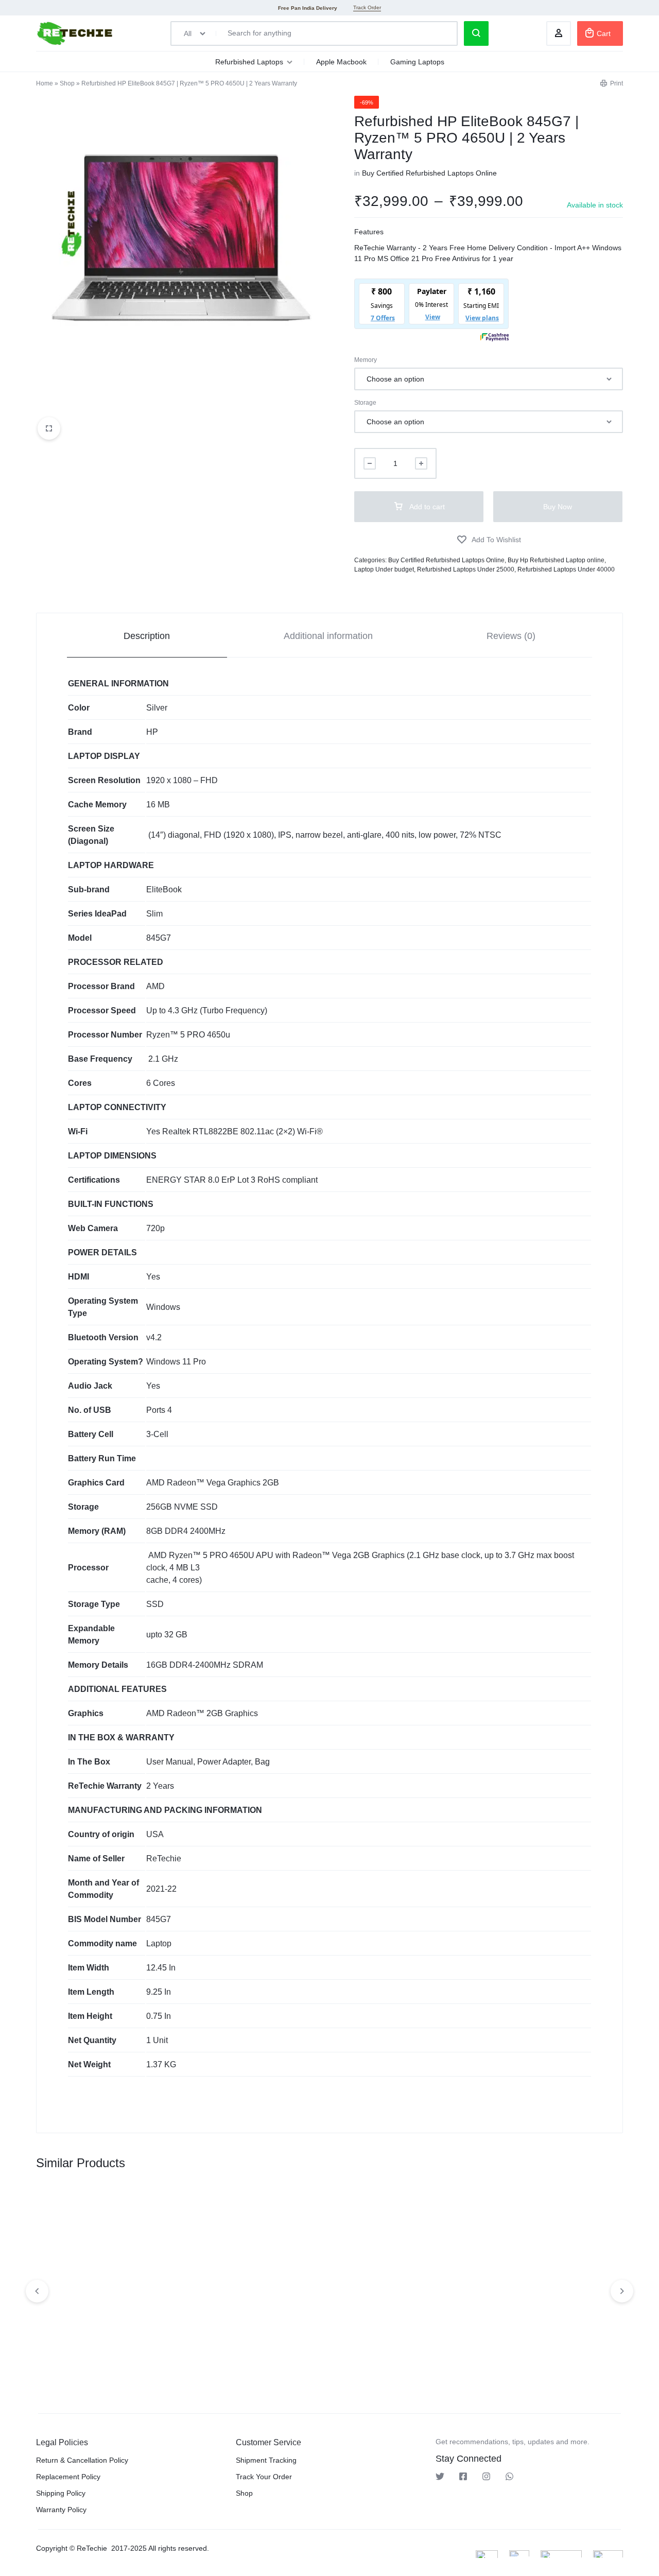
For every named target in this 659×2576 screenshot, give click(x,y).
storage (365, 403)
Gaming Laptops (417, 62)
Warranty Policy (61, 2510)
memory (366, 360)
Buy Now (558, 507)
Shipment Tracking (266, 2460)
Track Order (367, 7)
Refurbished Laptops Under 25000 (466, 569)
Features (369, 232)
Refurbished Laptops (249, 62)
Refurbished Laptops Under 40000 (566, 569)
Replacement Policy (68, 2477)
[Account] (559, 33)
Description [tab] (147, 636)
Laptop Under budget (384, 569)
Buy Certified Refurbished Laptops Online (429, 173)
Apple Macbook (341, 62)
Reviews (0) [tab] (511, 636)
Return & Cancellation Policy (82, 2460)
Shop (67, 83)
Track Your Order (264, 2477)
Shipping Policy (61, 2493)
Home (45, 83)
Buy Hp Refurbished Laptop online (556, 560)
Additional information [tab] (328, 636)
